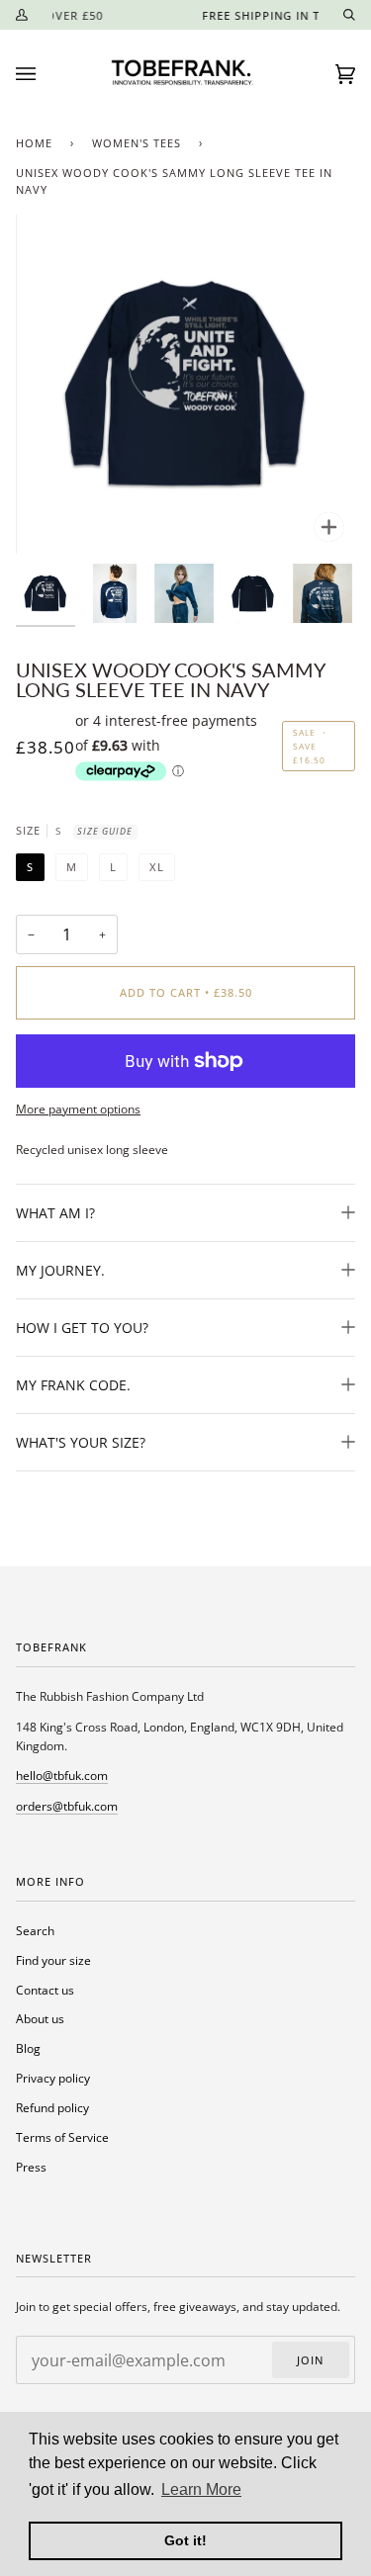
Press (31, 2167)
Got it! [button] (185, 2540)
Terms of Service (62, 2137)
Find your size (53, 1960)
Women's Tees (137, 143)
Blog (28, 2048)
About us (40, 2018)
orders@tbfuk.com (67, 1806)
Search (35, 1930)
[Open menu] (46, 74)
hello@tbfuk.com (62, 1775)
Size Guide (105, 831)
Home (34, 143)
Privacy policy (53, 2078)
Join (310, 2360)
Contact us (45, 1990)
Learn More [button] (201, 2489)
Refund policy (52, 2107)
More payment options (78, 1109)
